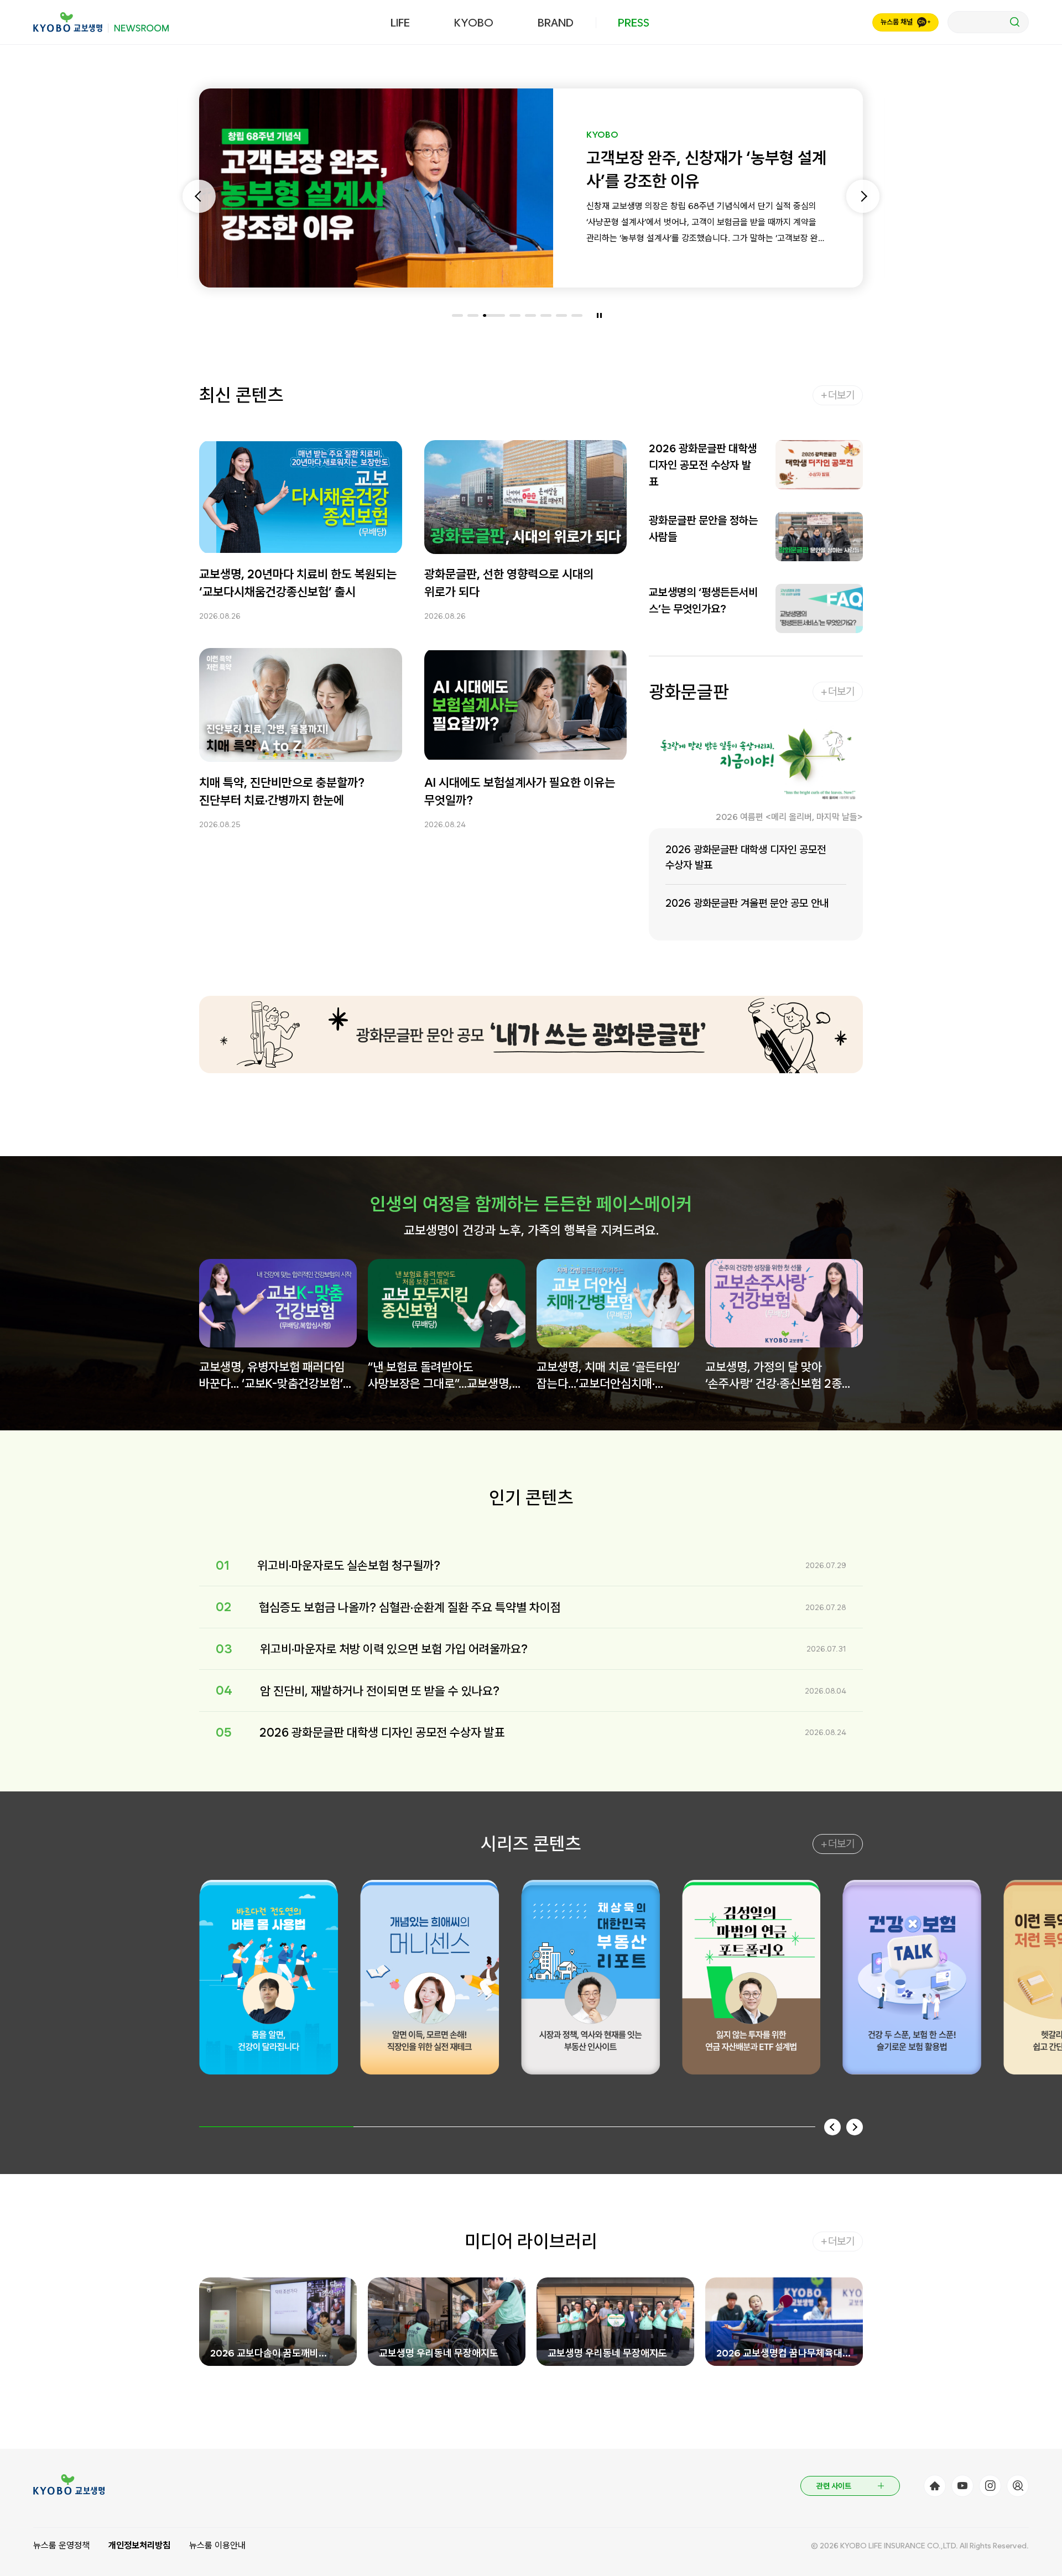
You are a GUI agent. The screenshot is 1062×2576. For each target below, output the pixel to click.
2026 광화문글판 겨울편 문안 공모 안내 (747, 903)
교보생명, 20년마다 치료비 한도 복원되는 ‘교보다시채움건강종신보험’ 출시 (298, 583)
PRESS (634, 23)
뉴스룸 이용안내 (217, 2545)
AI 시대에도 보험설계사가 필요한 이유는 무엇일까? (520, 791)
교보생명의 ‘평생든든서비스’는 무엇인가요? (703, 600)
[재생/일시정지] (599, 315)
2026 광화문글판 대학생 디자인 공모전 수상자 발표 (703, 465)
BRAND (556, 23)
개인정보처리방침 (139, 2545)
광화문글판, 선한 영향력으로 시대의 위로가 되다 (509, 583)
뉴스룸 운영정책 (61, 2545)
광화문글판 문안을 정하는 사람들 (703, 529)
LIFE (400, 23)
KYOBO (474, 23)
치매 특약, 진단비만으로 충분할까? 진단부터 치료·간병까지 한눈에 (282, 791)
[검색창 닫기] (988, 22)
